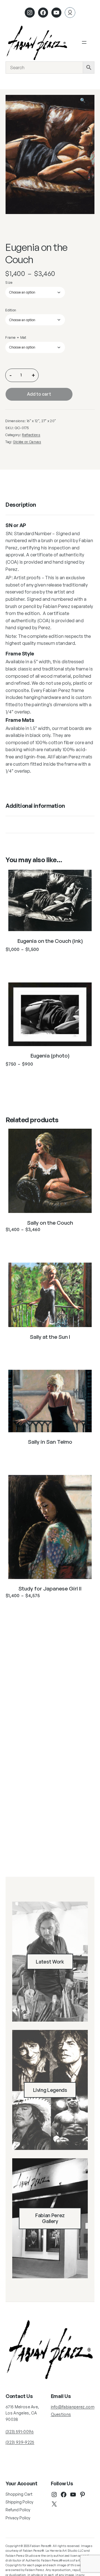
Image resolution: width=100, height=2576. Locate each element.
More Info (50, 963)
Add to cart (39, 394)
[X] (54, 2504)
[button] (86, 103)
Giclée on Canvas (27, 442)
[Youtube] (56, 13)
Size (9, 282)
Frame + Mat (16, 337)
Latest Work (50, 1962)
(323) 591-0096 (20, 2432)
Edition (11, 310)
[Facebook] (43, 13)
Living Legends (50, 2090)
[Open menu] (84, 42)
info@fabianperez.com (73, 2407)
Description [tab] (21, 505)
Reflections (31, 435)
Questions (61, 2414)
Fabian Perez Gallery (50, 2218)
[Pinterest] (82, 2495)
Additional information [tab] (35, 806)
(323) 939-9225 (20, 2442)
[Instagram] (30, 13)
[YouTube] (73, 2495)
